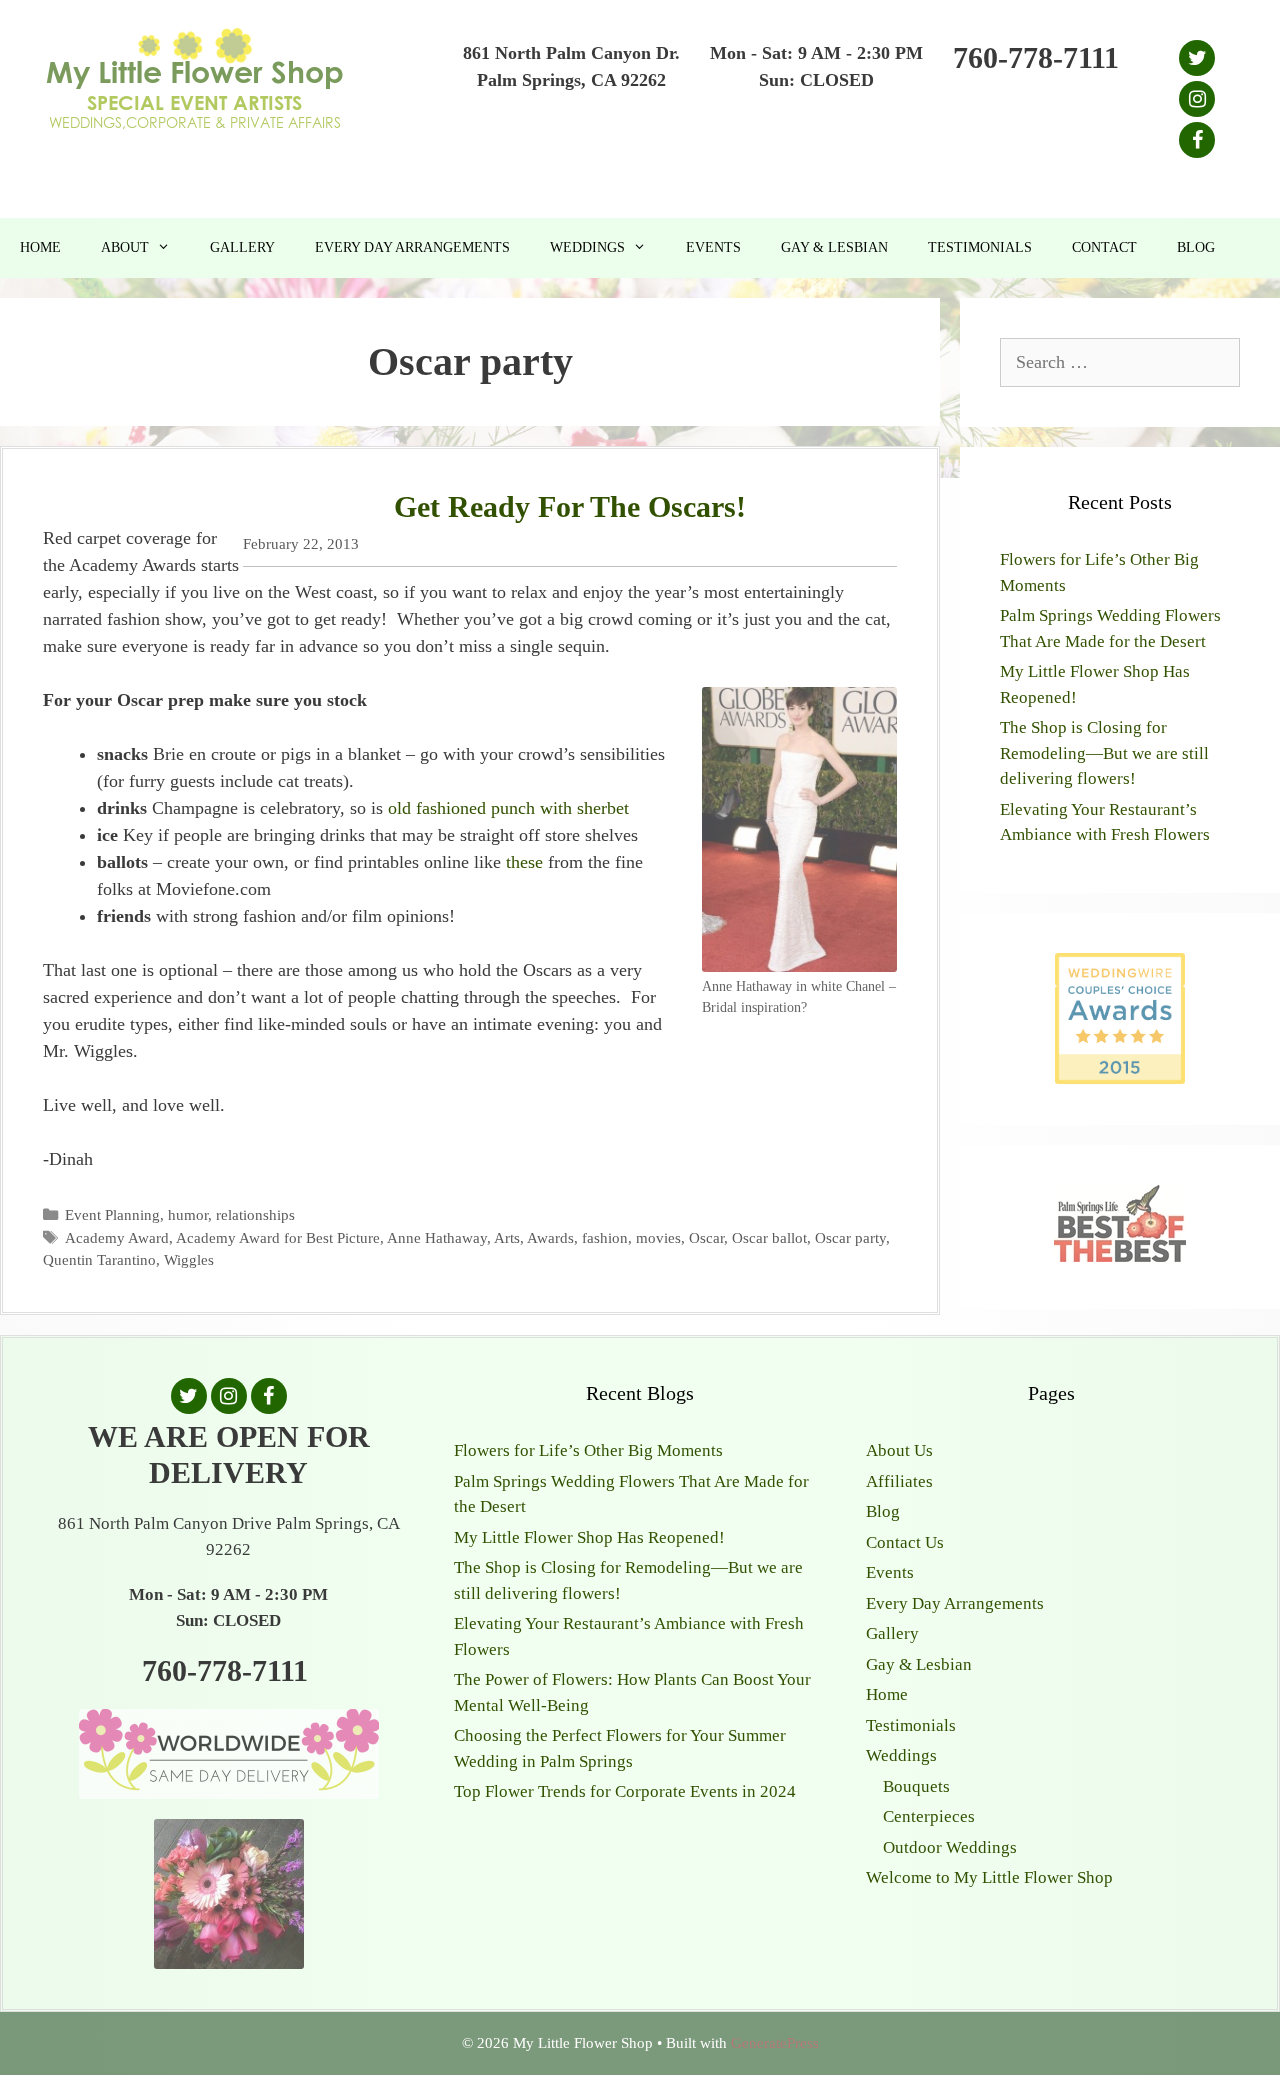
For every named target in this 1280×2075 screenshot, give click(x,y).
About (125, 247)
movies (658, 1237)
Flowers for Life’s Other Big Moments (588, 1450)
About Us (899, 1450)
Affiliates (899, 1481)
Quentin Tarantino (99, 1259)
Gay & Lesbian (834, 247)
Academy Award (117, 1237)
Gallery (242, 247)
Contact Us (905, 1542)
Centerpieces (929, 1816)
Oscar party (850, 1237)
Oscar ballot (769, 1237)
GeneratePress (775, 2043)
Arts (507, 1237)
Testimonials (980, 247)
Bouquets (916, 1786)
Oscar (706, 1237)
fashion (605, 1237)
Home (40, 247)
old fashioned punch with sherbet (508, 808)
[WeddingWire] (1120, 969)
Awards (550, 1237)
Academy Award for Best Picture (278, 1237)
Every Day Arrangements (412, 247)
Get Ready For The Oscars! (570, 506)
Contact (1104, 247)
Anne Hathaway (437, 1237)
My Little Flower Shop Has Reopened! (589, 1537)
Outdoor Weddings (950, 1847)
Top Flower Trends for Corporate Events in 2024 (625, 1791)
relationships (255, 1214)
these (524, 862)
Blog (1196, 247)
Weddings (587, 247)
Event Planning (112, 1214)
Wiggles (189, 1259)
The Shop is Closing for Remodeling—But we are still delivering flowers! (1104, 753)
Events (713, 247)
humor (188, 1214)
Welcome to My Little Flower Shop (989, 1877)
